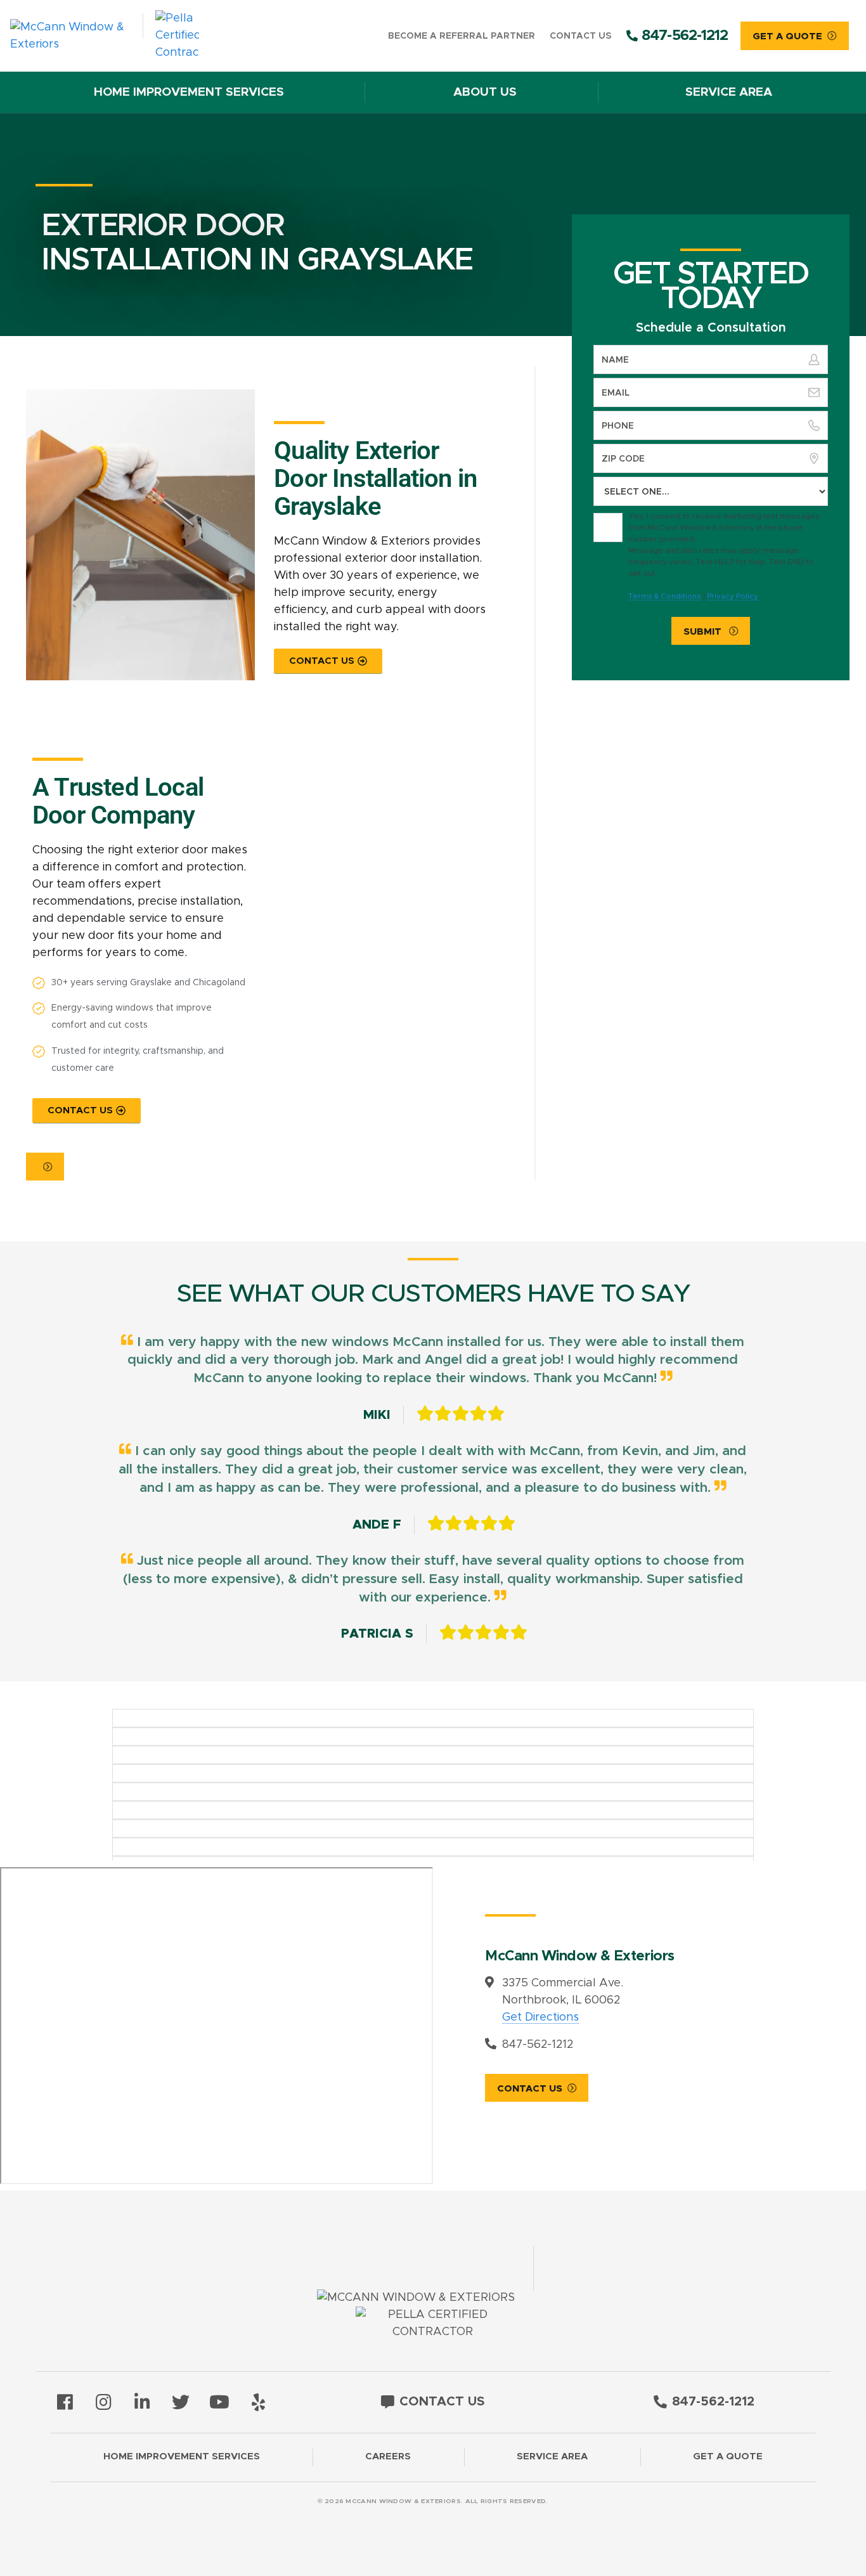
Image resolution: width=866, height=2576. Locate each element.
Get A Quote (787, 36)
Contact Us (580, 36)
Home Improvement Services (189, 92)
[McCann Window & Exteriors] (120, 36)
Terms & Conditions (665, 596)
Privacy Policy (733, 596)
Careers (388, 2456)
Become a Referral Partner (462, 36)
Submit (704, 632)
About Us (485, 92)
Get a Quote (728, 2456)
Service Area (729, 92)
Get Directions (540, 2017)
